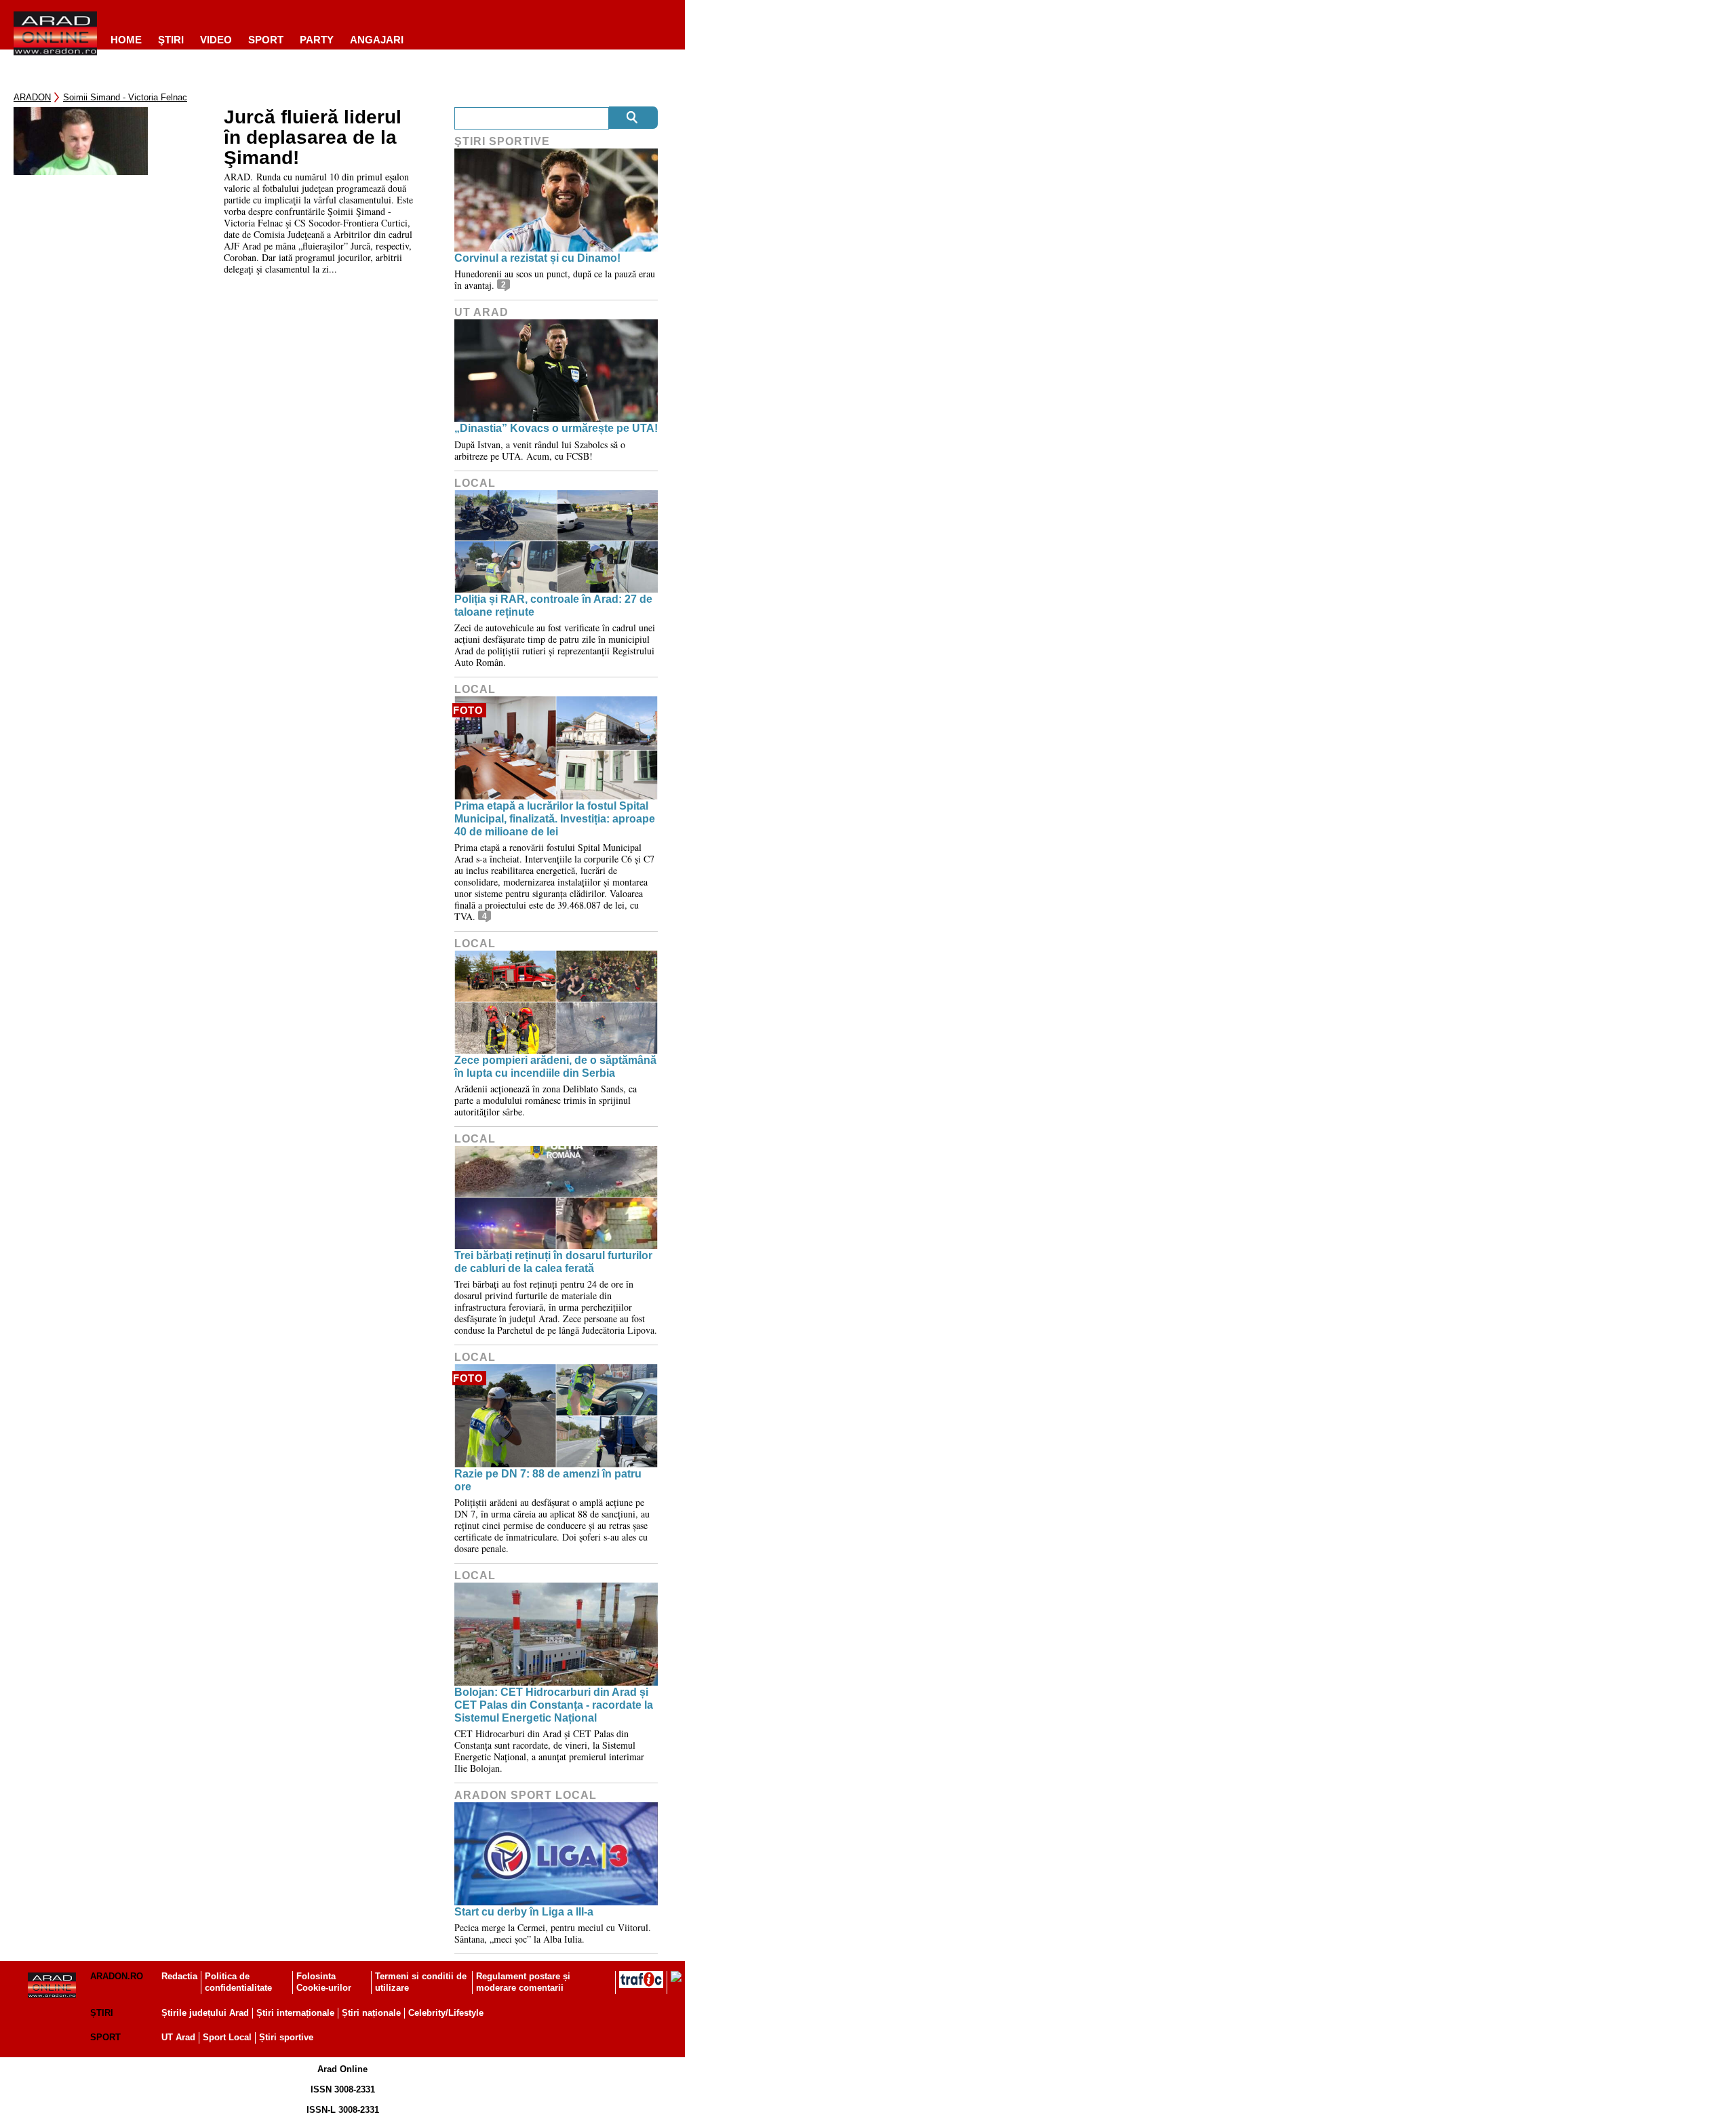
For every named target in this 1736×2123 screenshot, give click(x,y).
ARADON (32, 97)
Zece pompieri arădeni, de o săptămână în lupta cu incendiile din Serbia (555, 1067)
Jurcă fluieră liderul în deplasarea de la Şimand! (313, 138)
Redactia (179, 1976)
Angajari (377, 40)
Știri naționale (371, 2013)
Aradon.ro (117, 1976)
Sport (266, 40)
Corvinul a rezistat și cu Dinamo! (537, 258)
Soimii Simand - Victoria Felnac (125, 97)
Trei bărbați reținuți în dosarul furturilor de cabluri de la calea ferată (553, 1262)
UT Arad (481, 312)
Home (126, 40)
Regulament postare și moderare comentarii (523, 1982)
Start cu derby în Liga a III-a (524, 1912)
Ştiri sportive (502, 141)
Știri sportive (286, 2037)
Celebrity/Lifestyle (446, 2013)
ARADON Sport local (526, 1795)
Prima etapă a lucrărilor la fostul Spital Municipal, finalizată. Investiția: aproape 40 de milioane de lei (555, 819)
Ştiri (171, 40)
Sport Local (227, 2037)
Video (216, 40)
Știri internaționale (295, 2013)
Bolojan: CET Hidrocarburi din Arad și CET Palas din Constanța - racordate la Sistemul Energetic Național (554, 1705)
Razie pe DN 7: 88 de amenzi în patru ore (548, 1480)
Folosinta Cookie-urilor (324, 1982)
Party (317, 40)
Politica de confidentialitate (238, 1982)
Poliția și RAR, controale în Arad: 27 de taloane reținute (553, 606)
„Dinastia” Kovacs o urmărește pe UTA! (556, 428)
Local (475, 483)
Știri (102, 2013)
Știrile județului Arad (205, 2013)
